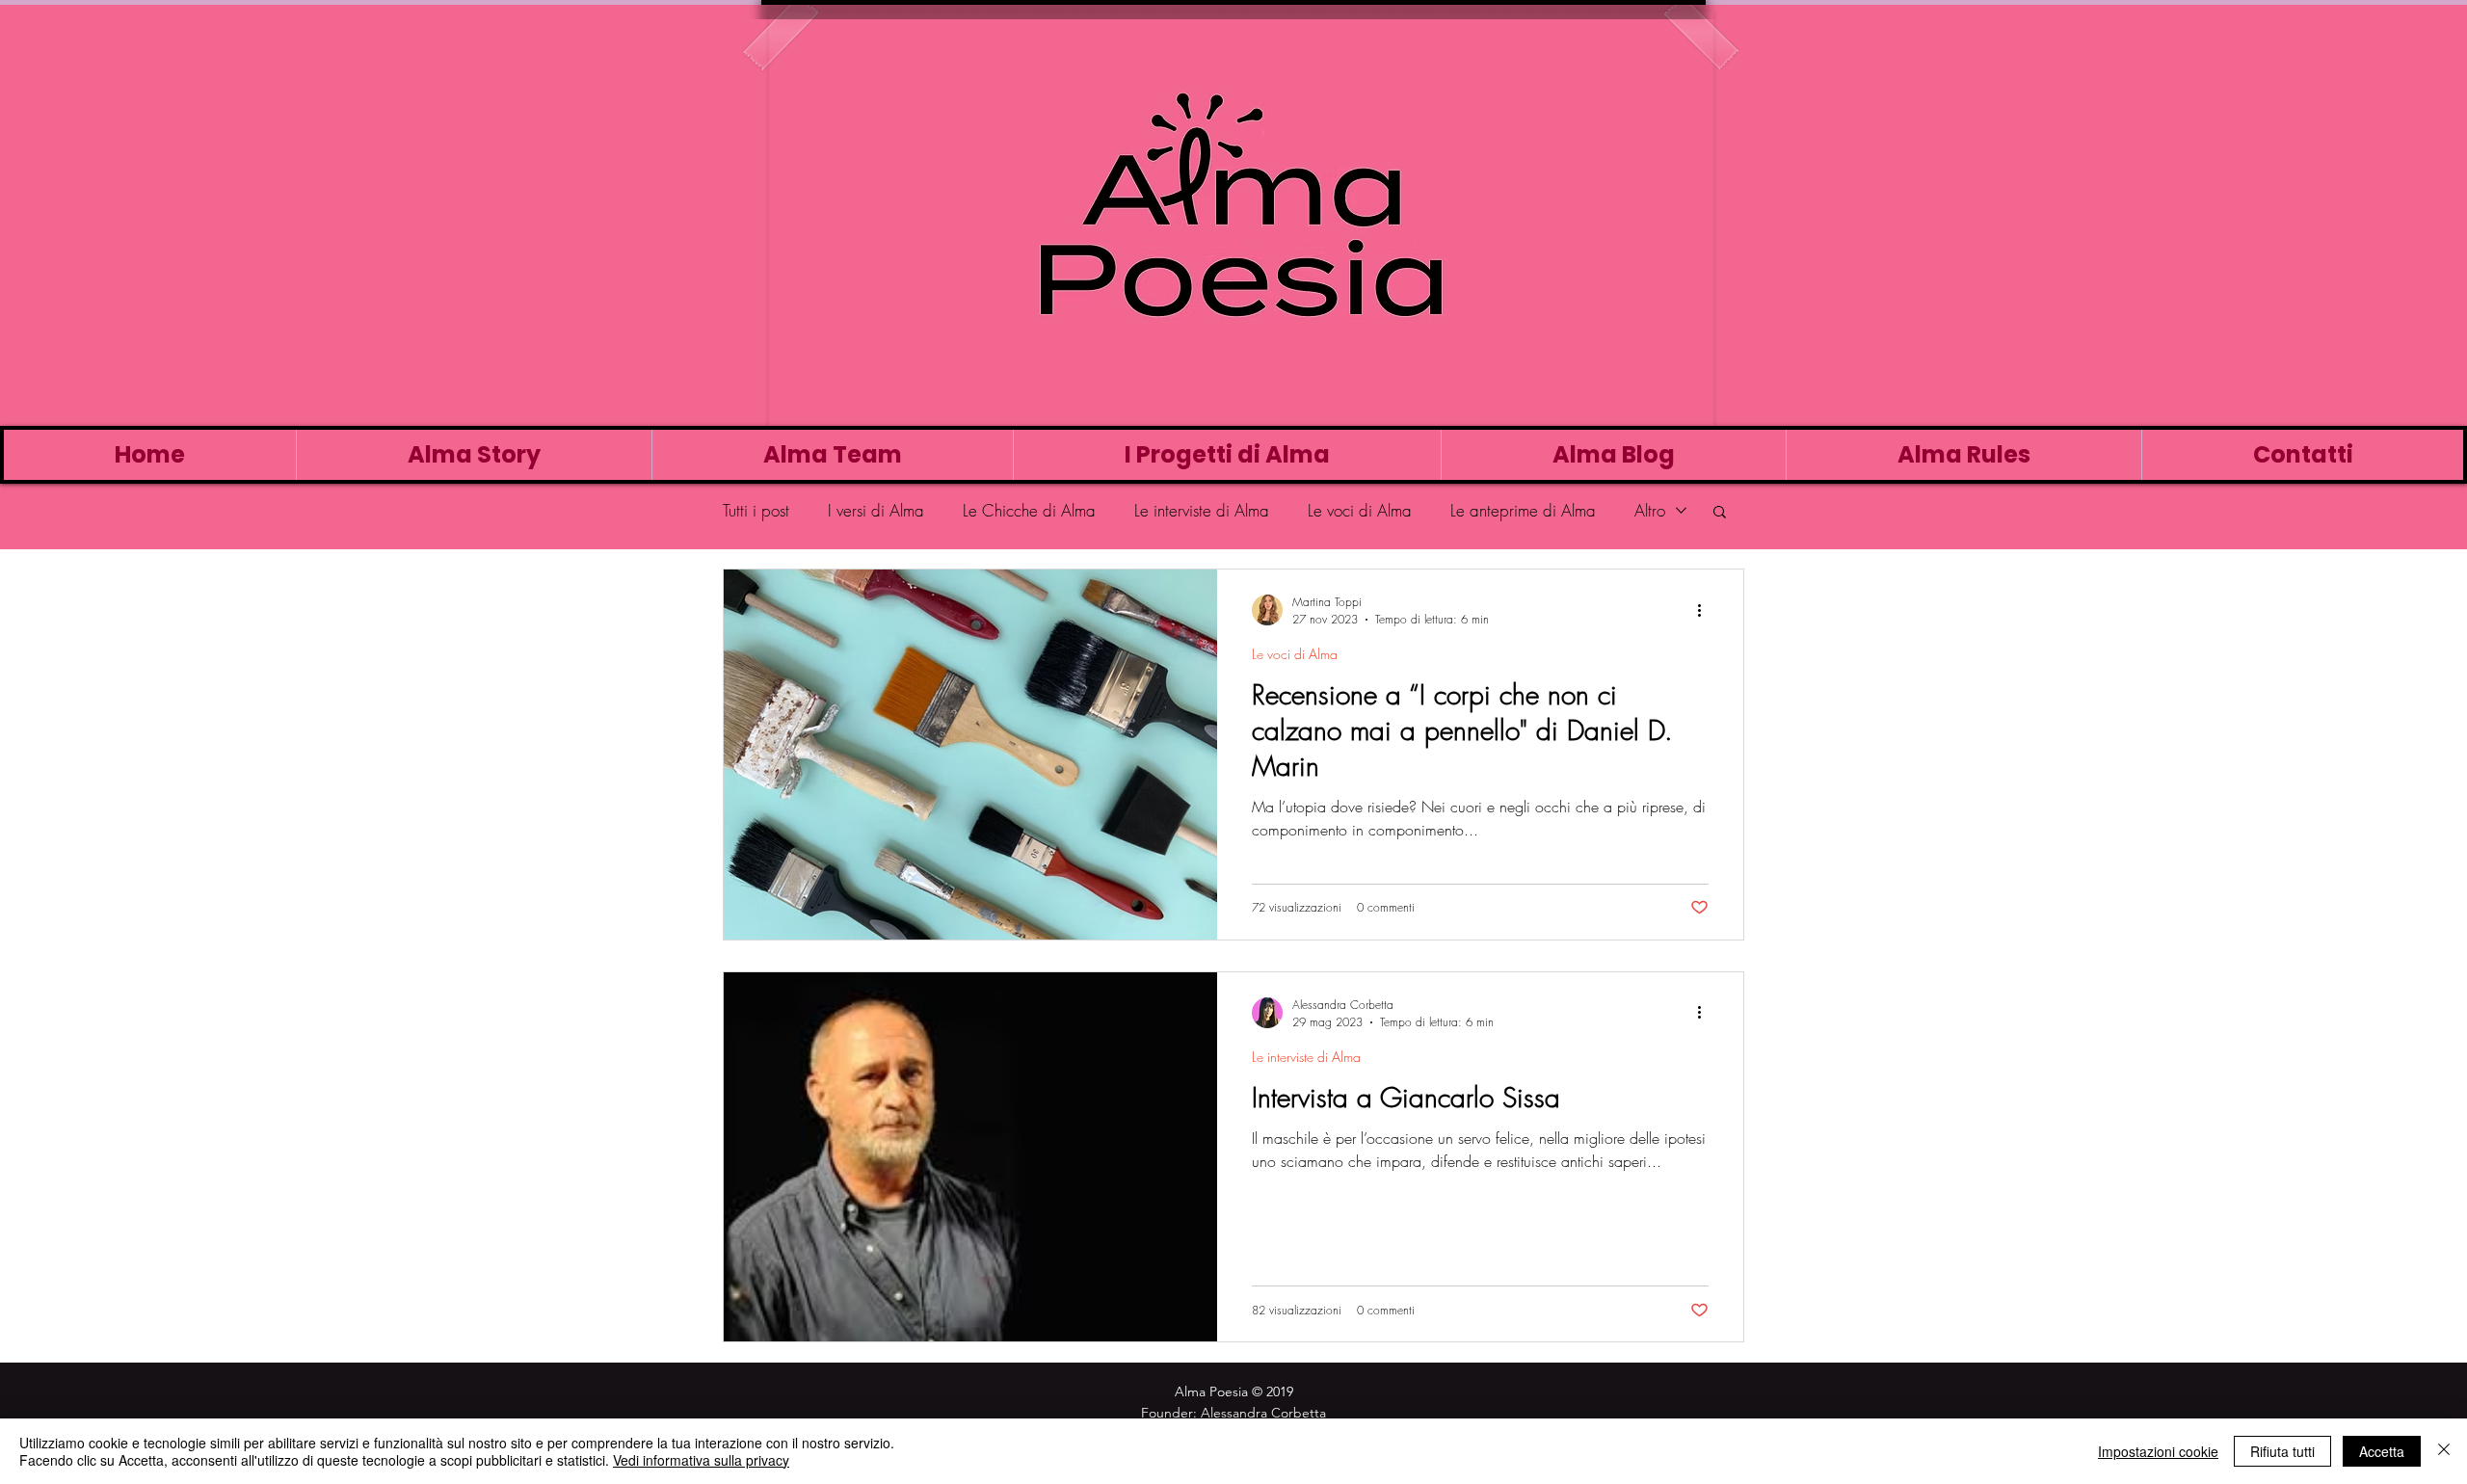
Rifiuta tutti (2282, 1451)
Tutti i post (756, 510)
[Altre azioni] (1706, 610)
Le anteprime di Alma (1523, 510)
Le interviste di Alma (1202, 510)
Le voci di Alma (1360, 510)
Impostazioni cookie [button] (2158, 1451)
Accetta (2382, 1451)
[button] (1720, 513)
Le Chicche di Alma (1029, 510)
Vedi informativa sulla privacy (701, 1460)
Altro (1650, 510)
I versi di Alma (876, 510)
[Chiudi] (2444, 1451)
